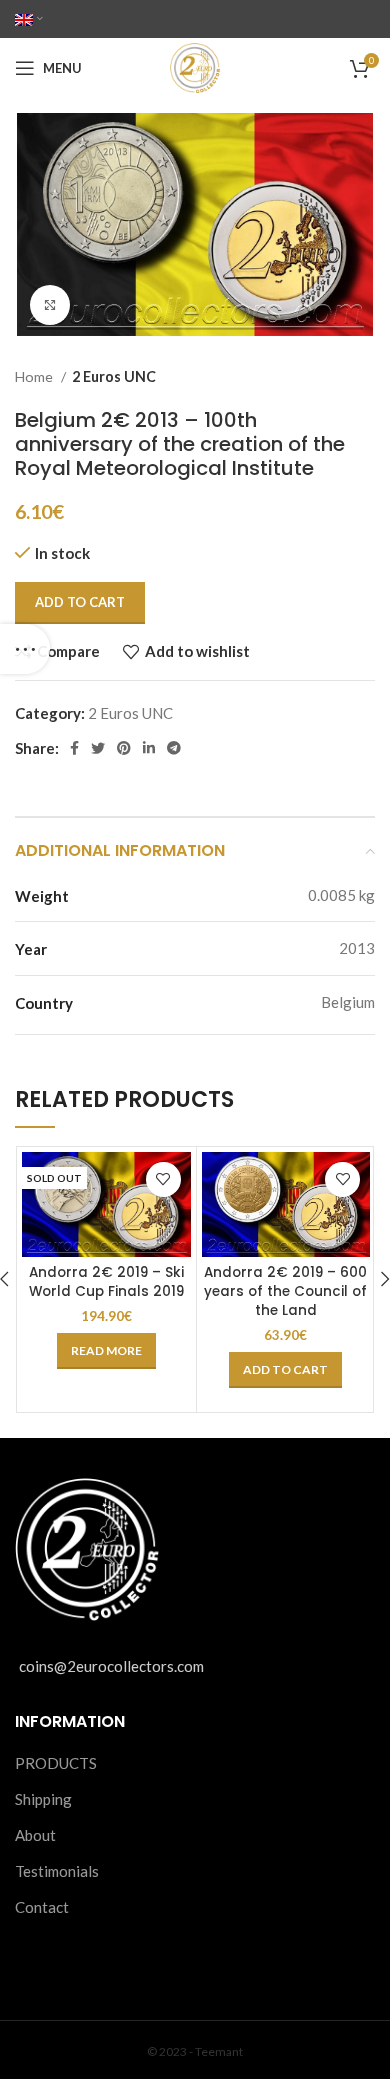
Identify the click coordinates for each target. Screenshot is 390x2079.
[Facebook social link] (74, 748)
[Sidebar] (25, 649)
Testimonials (57, 1871)
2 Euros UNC (114, 376)
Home (35, 376)
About (35, 1835)
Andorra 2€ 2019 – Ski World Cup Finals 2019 (106, 1282)
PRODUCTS (56, 1763)
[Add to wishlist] (163, 1179)
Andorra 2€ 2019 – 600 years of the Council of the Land (285, 1291)
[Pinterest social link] (124, 748)
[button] (285, 1370)
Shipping (43, 1799)
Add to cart (80, 602)
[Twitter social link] (98, 748)
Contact (42, 1907)
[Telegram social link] (174, 748)
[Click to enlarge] (50, 305)
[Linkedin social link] (149, 748)
